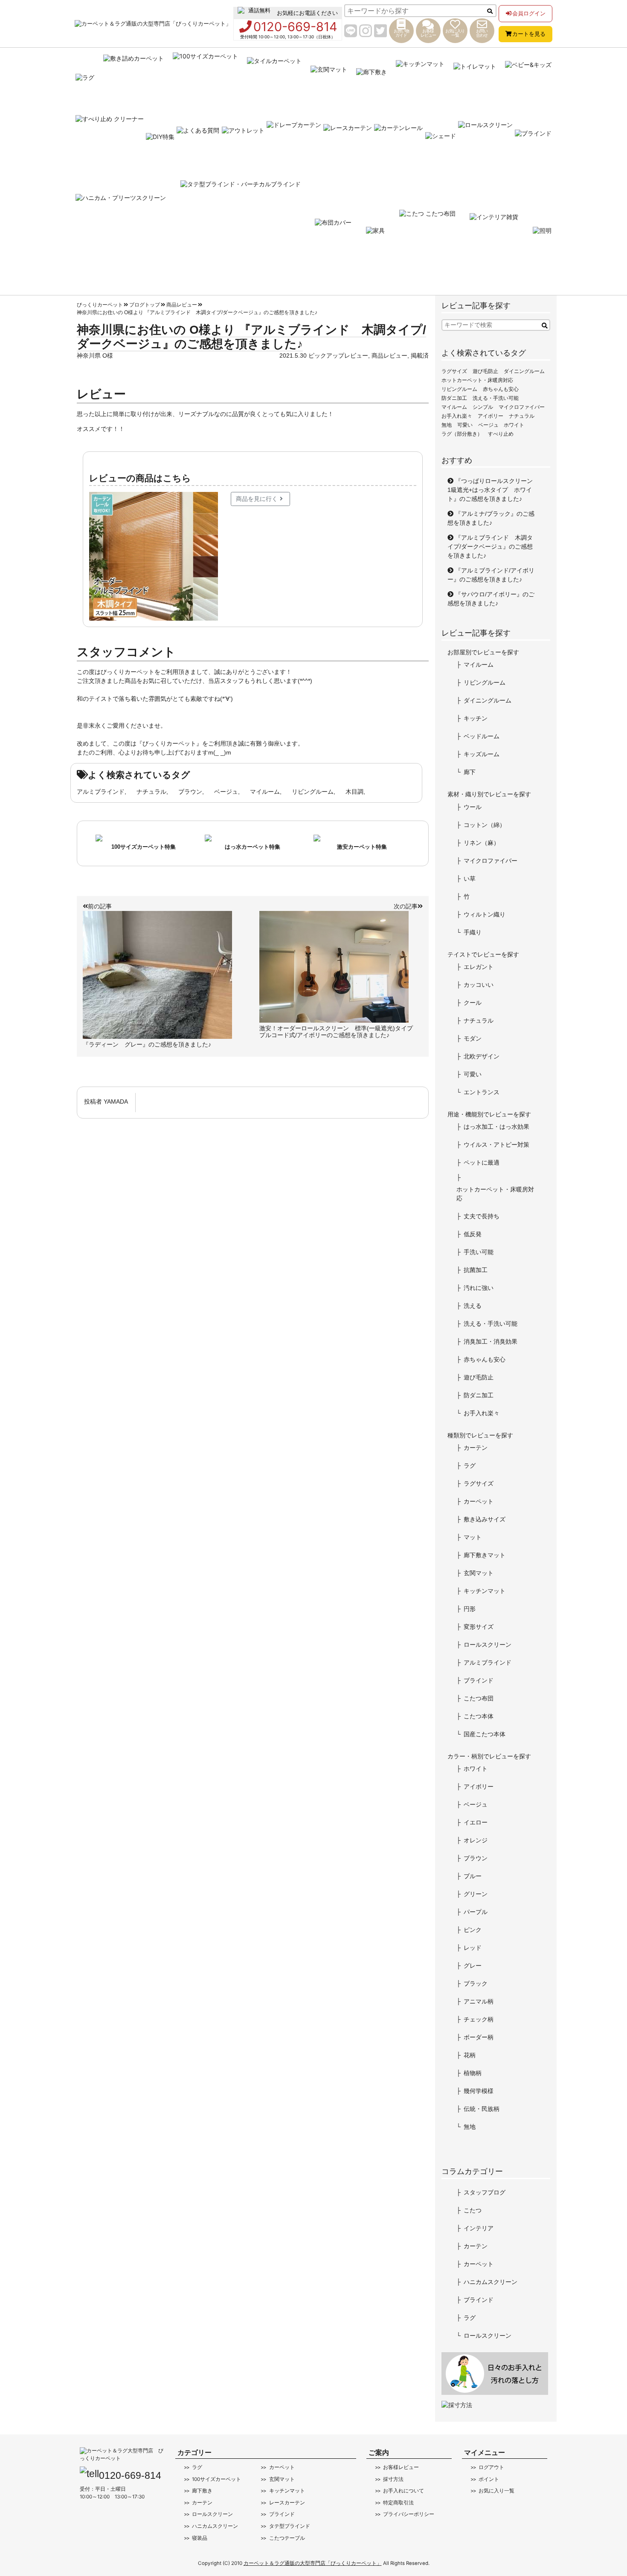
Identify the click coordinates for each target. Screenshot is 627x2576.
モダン (473, 1038)
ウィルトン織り (485, 914)
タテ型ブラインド (289, 2526)
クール (473, 1003)
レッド (473, 1948)
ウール (473, 807)
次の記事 (406, 906)
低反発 (473, 1234)
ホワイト (514, 425)
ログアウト (491, 2467)
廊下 (470, 772)
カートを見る (529, 34)
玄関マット (479, 1573)
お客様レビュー (401, 2467)
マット (473, 1537)
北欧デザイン (482, 1056)
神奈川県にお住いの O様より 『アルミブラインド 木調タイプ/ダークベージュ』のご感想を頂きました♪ (197, 312)
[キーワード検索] (545, 326)
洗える (473, 1306)
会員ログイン (529, 13)
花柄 (470, 2055)
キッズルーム (482, 754)
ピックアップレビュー (338, 356)
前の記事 (100, 906)
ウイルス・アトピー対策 (496, 1145)
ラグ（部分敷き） (462, 434)
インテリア (479, 2228)
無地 (447, 425)
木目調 (354, 792)
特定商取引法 (398, 2503)
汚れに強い (479, 1288)
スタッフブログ (485, 2192)
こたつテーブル (287, 2538)
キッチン (476, 718)
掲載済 (420, 356)
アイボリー (491, 416)
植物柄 (473, 2073)
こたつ (473, 2210)
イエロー (476, 1822)
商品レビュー (182, 305)
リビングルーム (313, 792)
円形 (470, 1609)
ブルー (473, 1876)
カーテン (476, 1448)
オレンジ (476, 1840)
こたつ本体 (479, 1716)
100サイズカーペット (216, 2479)
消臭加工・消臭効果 (491, 1341)
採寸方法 (393, 2479)
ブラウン (190, 792)
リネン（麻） (482, 843)
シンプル (483, 407)
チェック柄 (479, 2019)
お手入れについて (403, 2491)
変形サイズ (479, 1627)
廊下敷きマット (485, 1555)
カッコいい (479, 985)
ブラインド (479, 1680)
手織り (473, 932)
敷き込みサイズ (485, 1519)
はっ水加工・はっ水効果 (496, 1127)
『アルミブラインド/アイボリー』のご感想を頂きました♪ (491, 575)
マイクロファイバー (522, 407)
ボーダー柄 (479, 2037)
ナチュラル (151, 792)
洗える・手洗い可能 (496, 398)
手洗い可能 (479, 1252)
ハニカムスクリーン (491, 2282)
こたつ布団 (479, 1698)
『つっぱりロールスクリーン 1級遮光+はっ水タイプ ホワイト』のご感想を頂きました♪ (493, 490)
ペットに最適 (482, 1162)
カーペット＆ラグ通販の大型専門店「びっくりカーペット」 (313, 2563)
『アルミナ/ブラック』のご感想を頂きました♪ (491, 518)
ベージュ (226, 792)
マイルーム (265, 792)
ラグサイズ (454, 371)
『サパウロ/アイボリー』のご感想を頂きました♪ (491, 599)
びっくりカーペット (100, 305)
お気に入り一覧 (496, 2491)
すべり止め (501, 434)
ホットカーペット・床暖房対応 (477, 380)
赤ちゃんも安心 (501, 389)
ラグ (470, 1466)
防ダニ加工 (454, 398)
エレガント (479, 967)
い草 (470, 879)
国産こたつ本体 (485, 1734)
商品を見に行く (257, 499)
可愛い (465, 425)
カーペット (479, 1501)
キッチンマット (485, 1591)
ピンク (473, 1930)
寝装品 (200, 2538)
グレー (473, 1966)
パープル (476, 1912)
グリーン (476, 1894)
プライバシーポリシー (409, 2514)
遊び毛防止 (485, 371)
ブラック (476, 1983)
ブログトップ (145, 305)
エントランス (482, 1092)
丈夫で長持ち (482, 1216)
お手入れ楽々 (457, 416)
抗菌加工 (476, 1270)
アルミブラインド (101, 792)
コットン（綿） (485, 825)
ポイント (489, 2479)
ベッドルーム (482, 736)
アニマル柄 (479, 2001)
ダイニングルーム (524, 371)
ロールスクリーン (488, 1645)
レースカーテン (287, 2503)
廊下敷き (202, 2491)
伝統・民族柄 (482, 2109)
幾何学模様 (479, 2091)
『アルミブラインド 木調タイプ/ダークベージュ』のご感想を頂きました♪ (490, 546)
